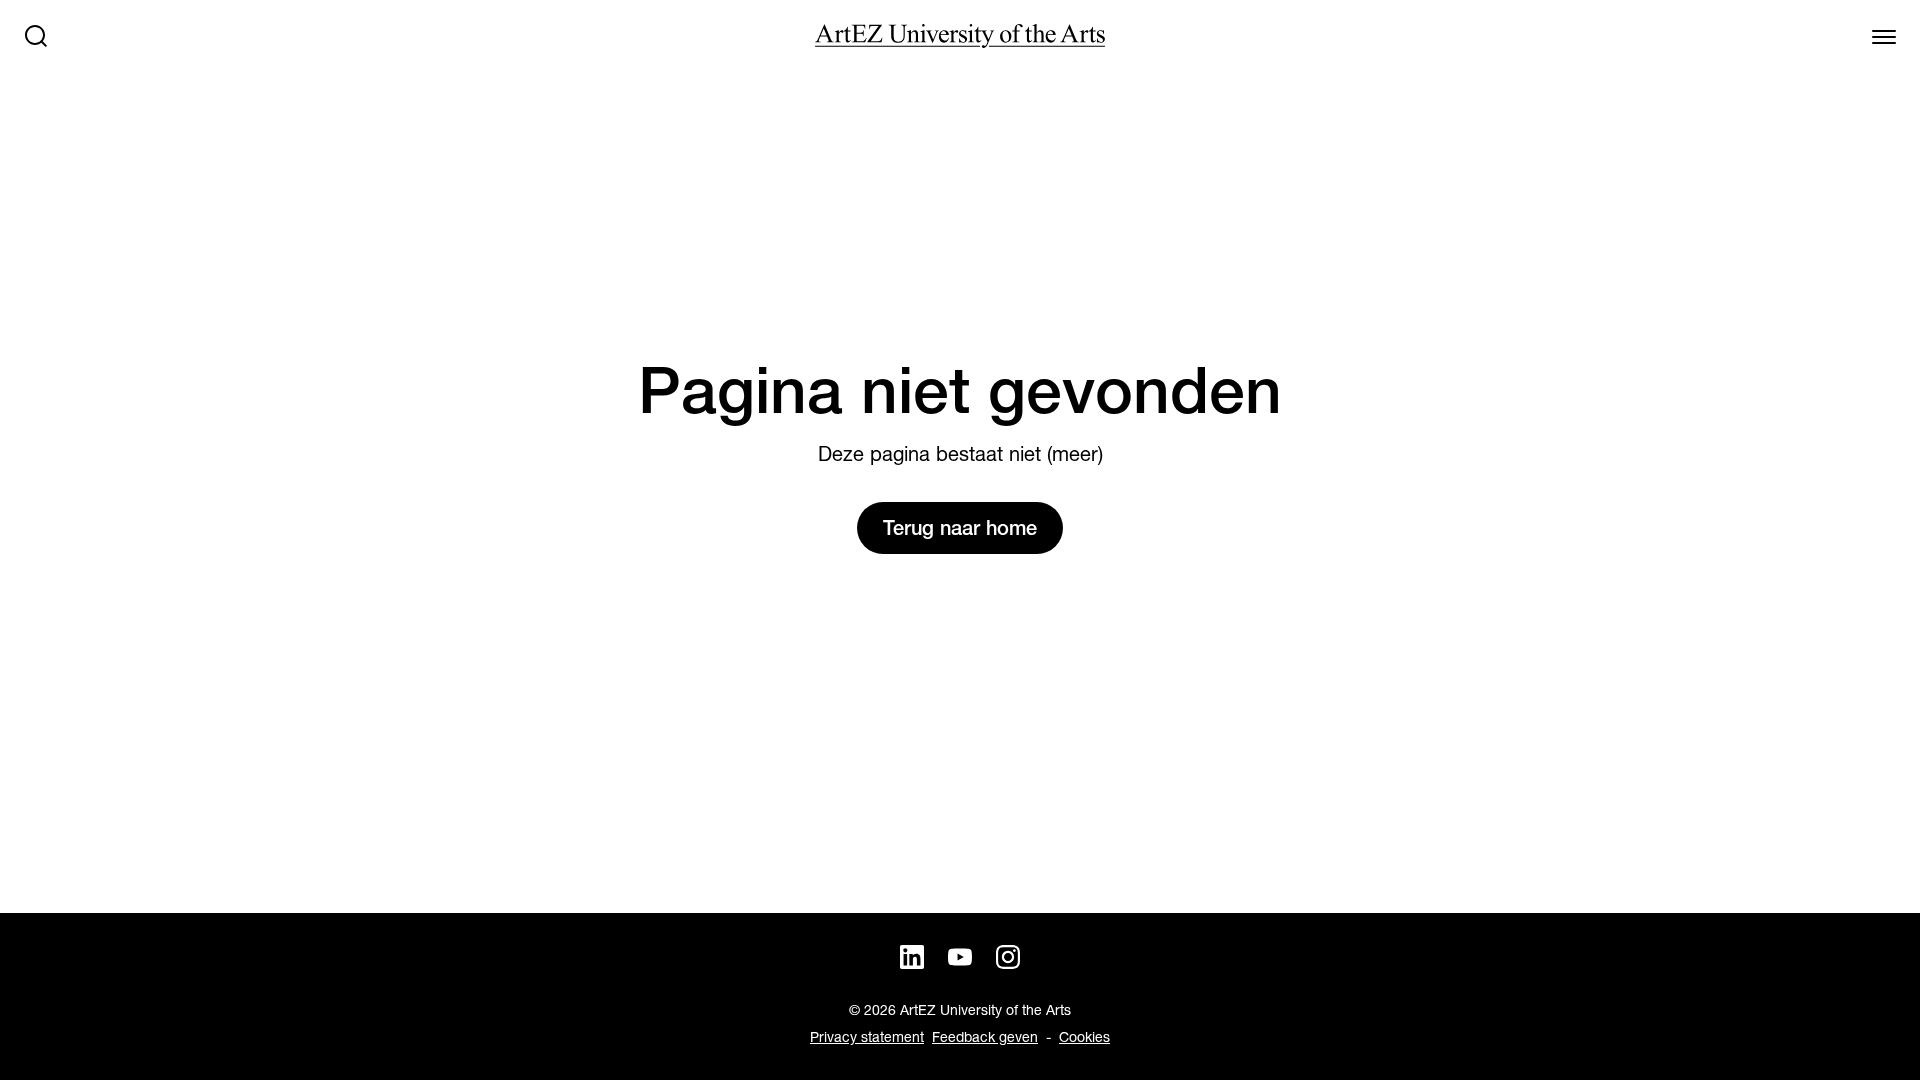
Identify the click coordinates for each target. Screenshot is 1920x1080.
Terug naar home (960, 528)
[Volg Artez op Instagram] (1008, 957)
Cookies (1084, 1037)
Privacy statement (867, 1037)
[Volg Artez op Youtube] (960, 957)
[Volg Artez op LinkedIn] (912, 957)
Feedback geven (985, 1037)
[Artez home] (960, 36)
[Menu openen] (1884, 36)
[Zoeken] (36, 36)
